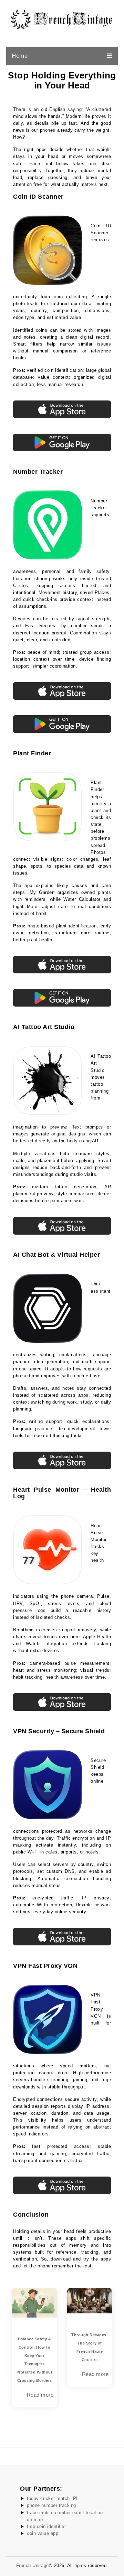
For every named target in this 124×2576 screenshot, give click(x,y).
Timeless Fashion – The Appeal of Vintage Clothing (105, 2343)
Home (20, 56)
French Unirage (33, 2565)
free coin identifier (46, 2526)
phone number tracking (51, 2505)
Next (117, 2353)
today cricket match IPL (53, 2498)
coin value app (43, 2533)
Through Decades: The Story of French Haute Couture (50, 2347)
